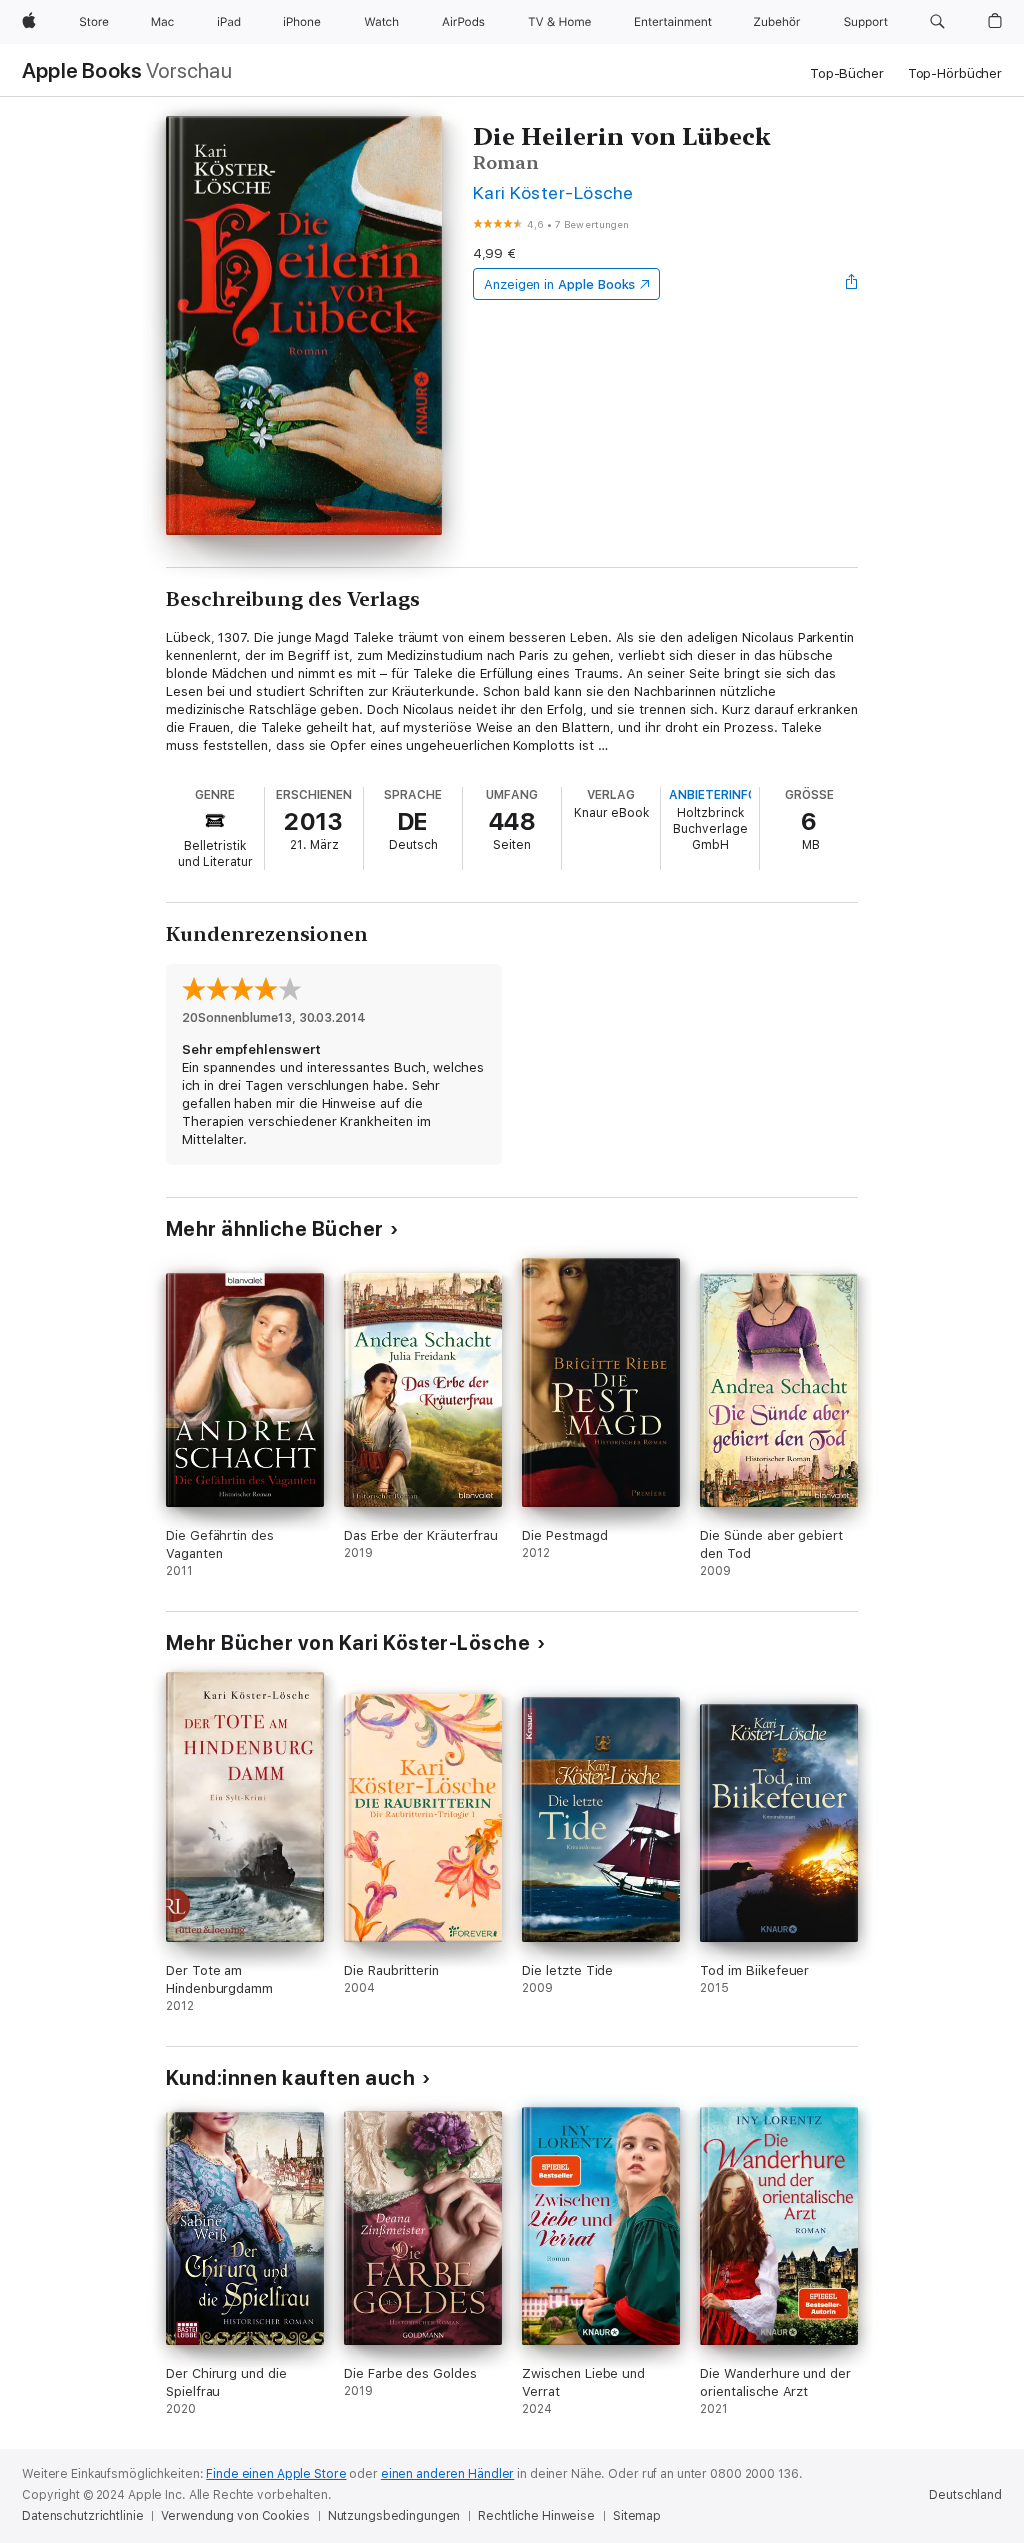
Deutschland (965, 2495)
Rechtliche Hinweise (536, 2516)
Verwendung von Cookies (235, 2516)
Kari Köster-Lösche (553, 192)
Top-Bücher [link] (847, 73)
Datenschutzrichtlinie (82, 2516)
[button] (937, 22)
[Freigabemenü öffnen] (852, 284)
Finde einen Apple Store (276, 2474)
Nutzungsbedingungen (394, 2516)
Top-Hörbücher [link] (955, 73)
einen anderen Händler (447, 2474)
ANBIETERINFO (713, 795)
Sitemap (637, 2516)
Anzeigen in (560, 284)
